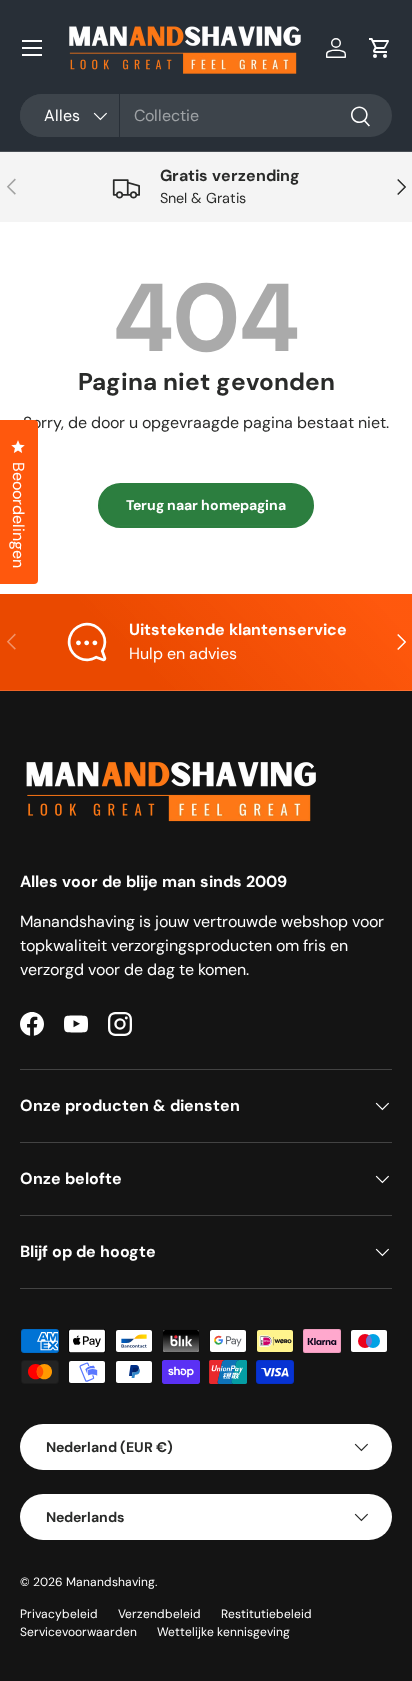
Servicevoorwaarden (78, 1632)
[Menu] (32, 48)
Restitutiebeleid (266, 1614)
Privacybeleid (59, 1614)
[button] (380, 48)
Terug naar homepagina (206, 505)
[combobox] (206, 115)
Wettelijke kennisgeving (223, 1632)
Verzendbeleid (159, 1614)
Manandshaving (110, 1582)
